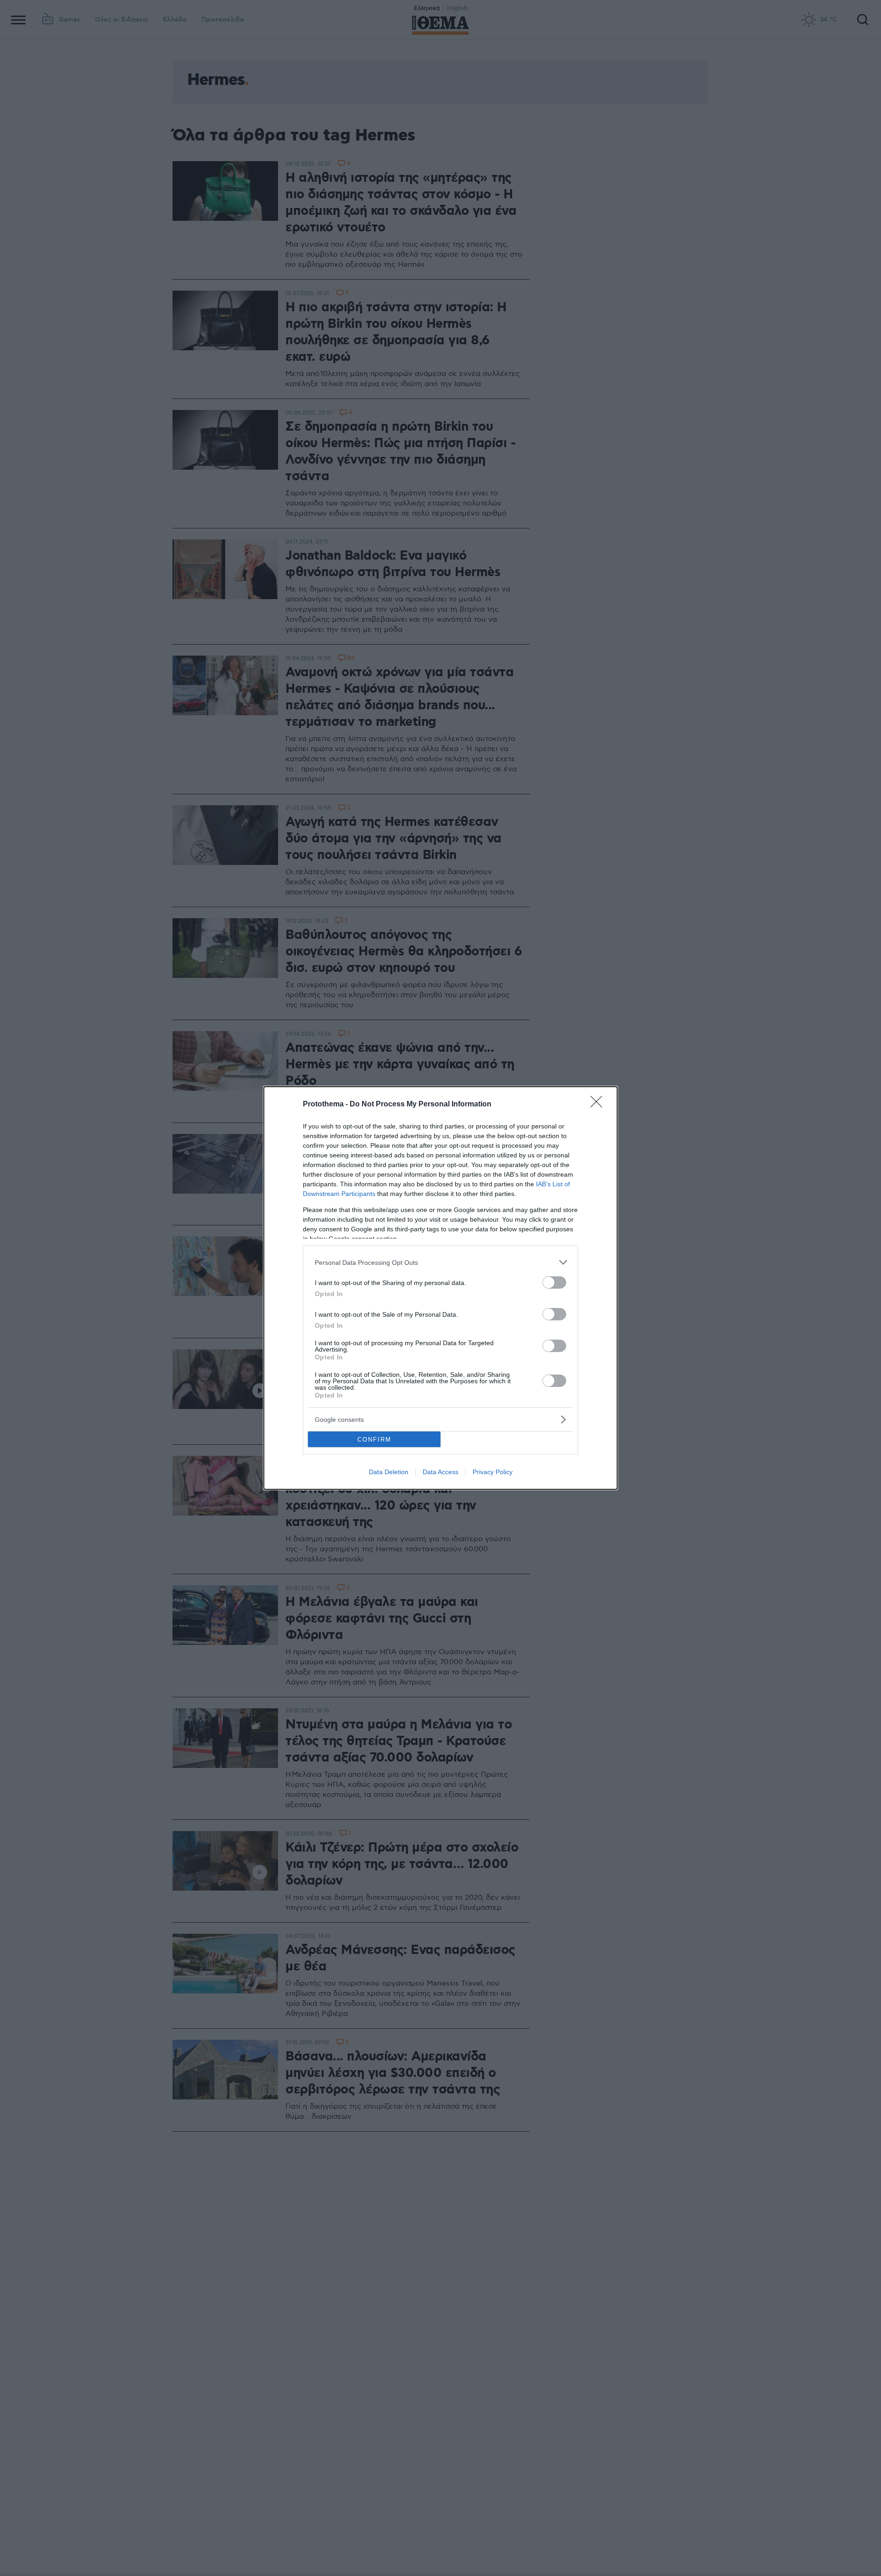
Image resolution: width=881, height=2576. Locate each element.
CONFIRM (374, 1440)
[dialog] (440, 1288)
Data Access (440, 1472)
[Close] (599, 1105)
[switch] (554, 1282)
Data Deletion (389, 1472)
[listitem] (440, 1262)
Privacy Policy (493, 1472)
